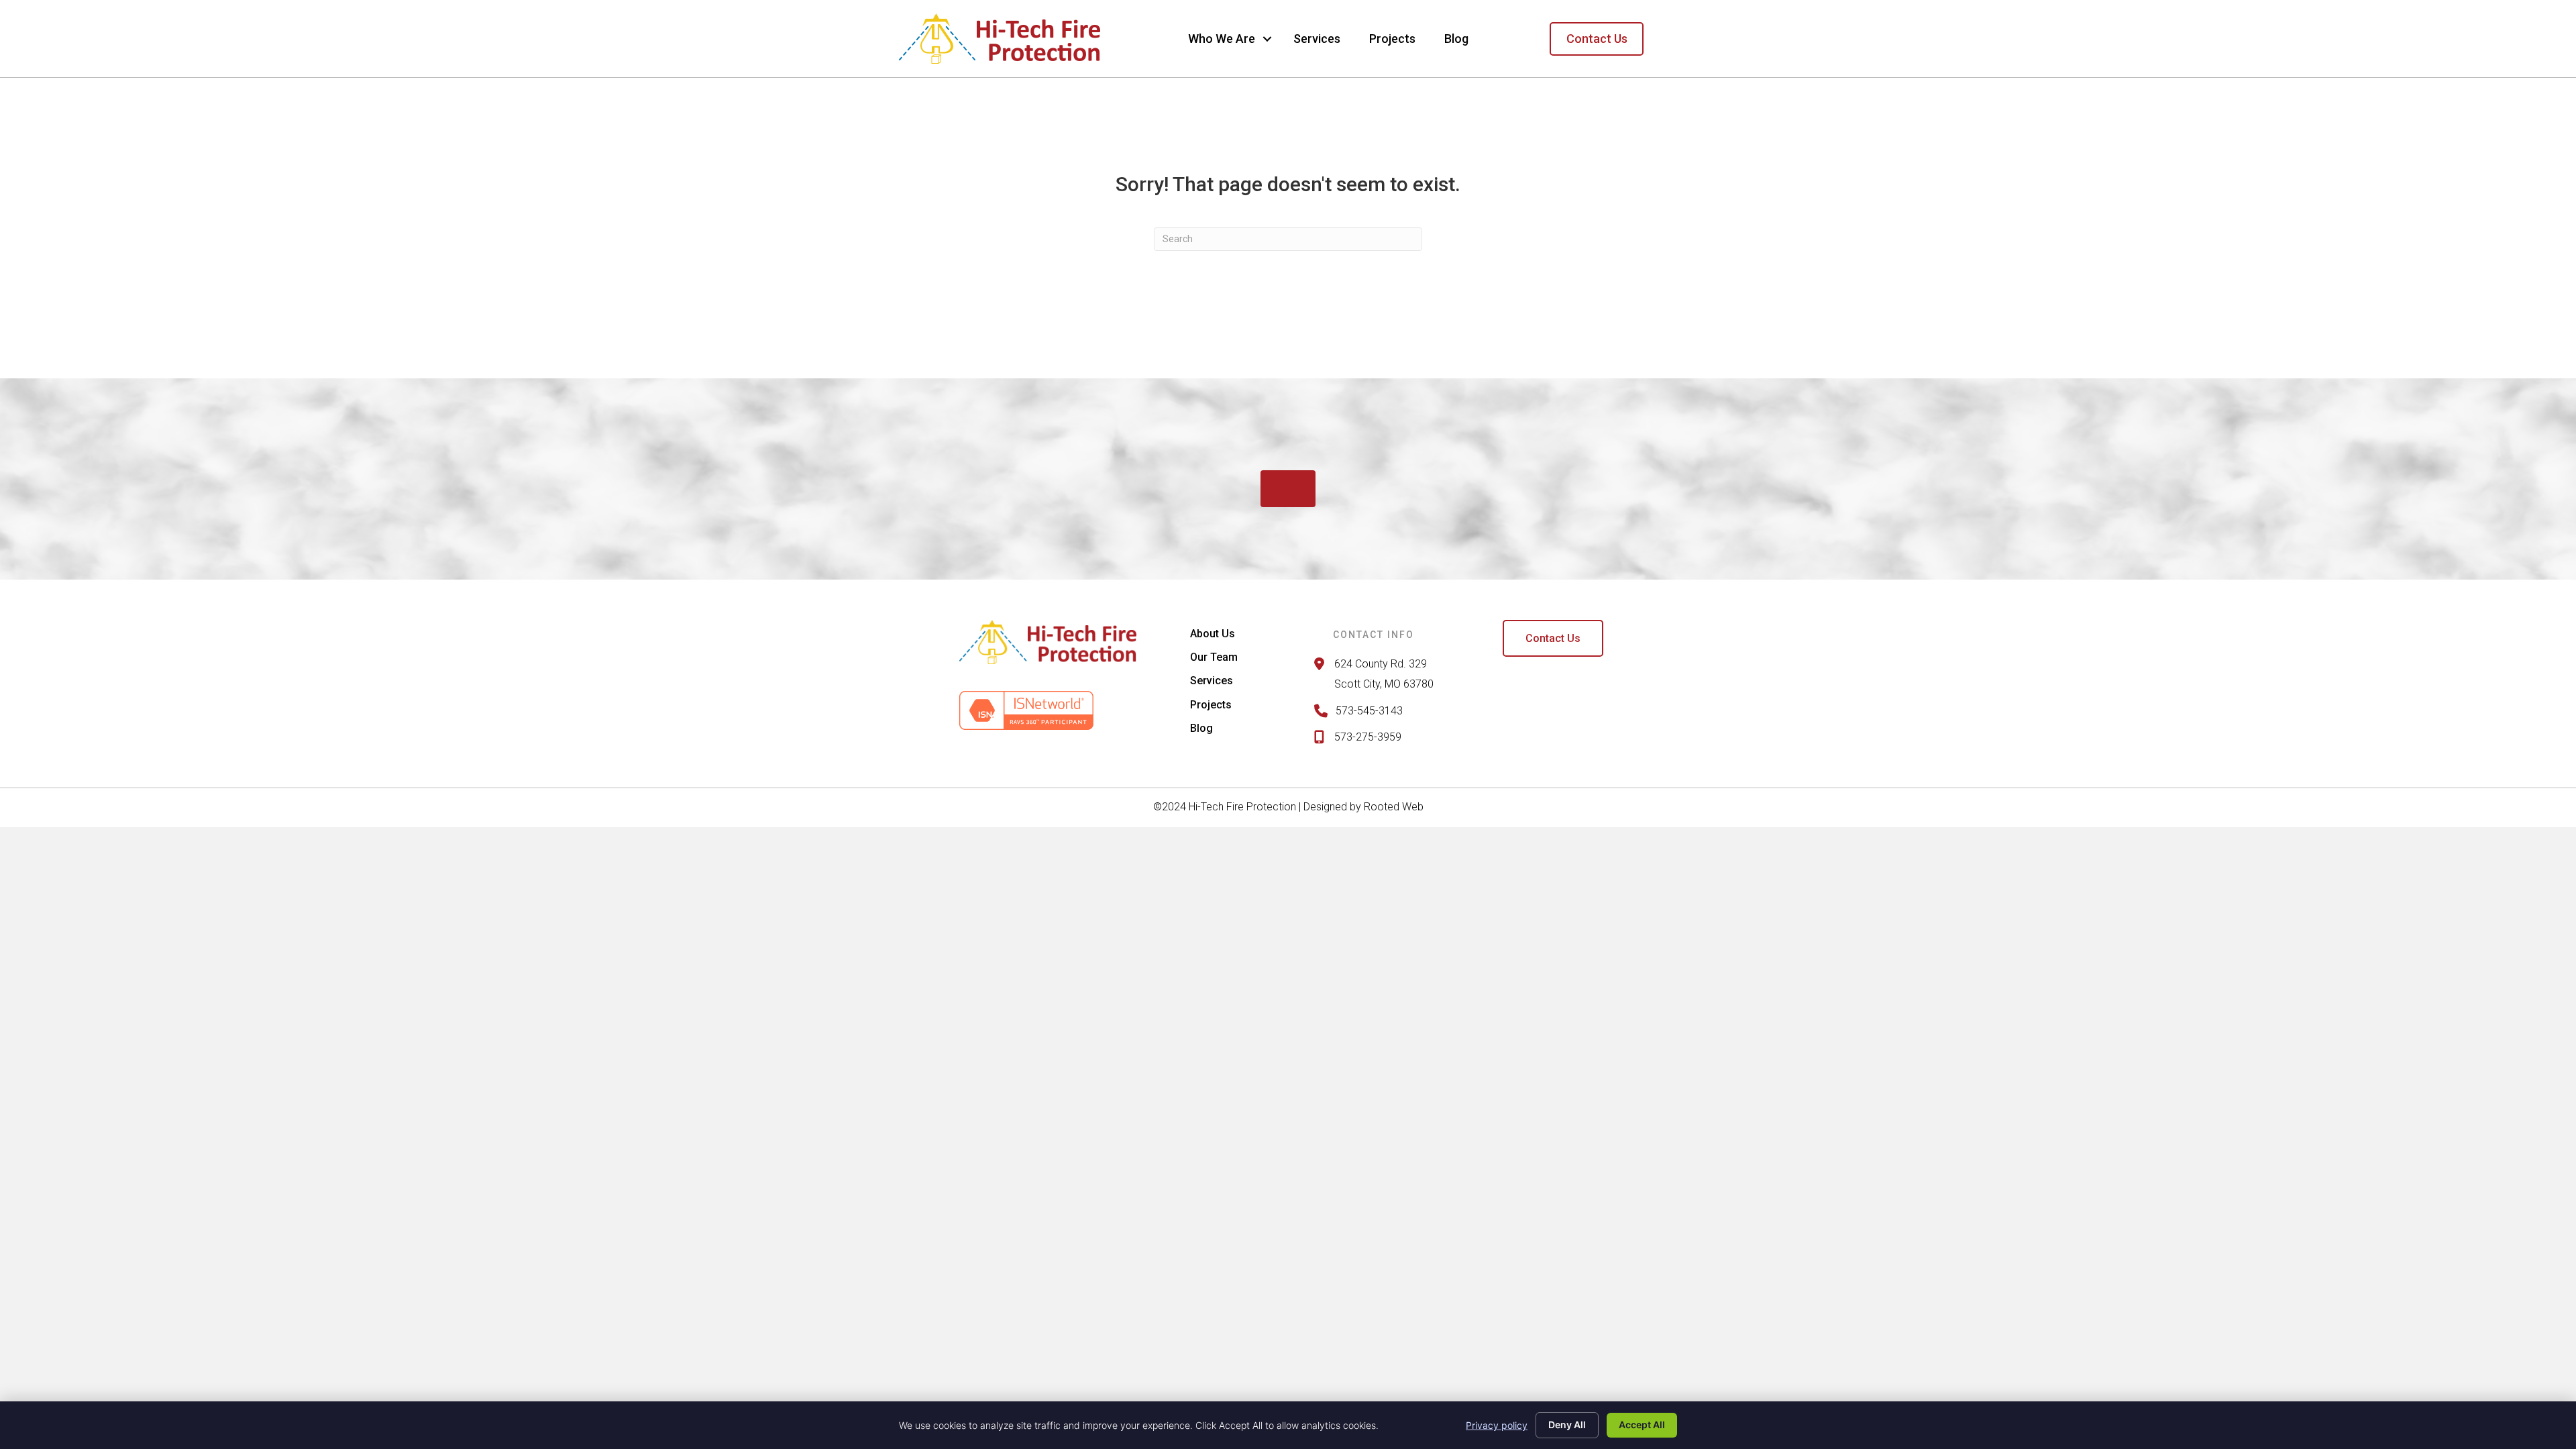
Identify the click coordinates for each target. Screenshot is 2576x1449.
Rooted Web (1394, 807)
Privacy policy (1497, 1425)
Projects (1392, 39)
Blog (1456, 39)
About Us (1213, 634)
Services (1317, 39)
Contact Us (1597, 39)
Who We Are (1222, 39)
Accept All (1642, 1425)
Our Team (1214, 657)
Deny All (1567, 1425)
